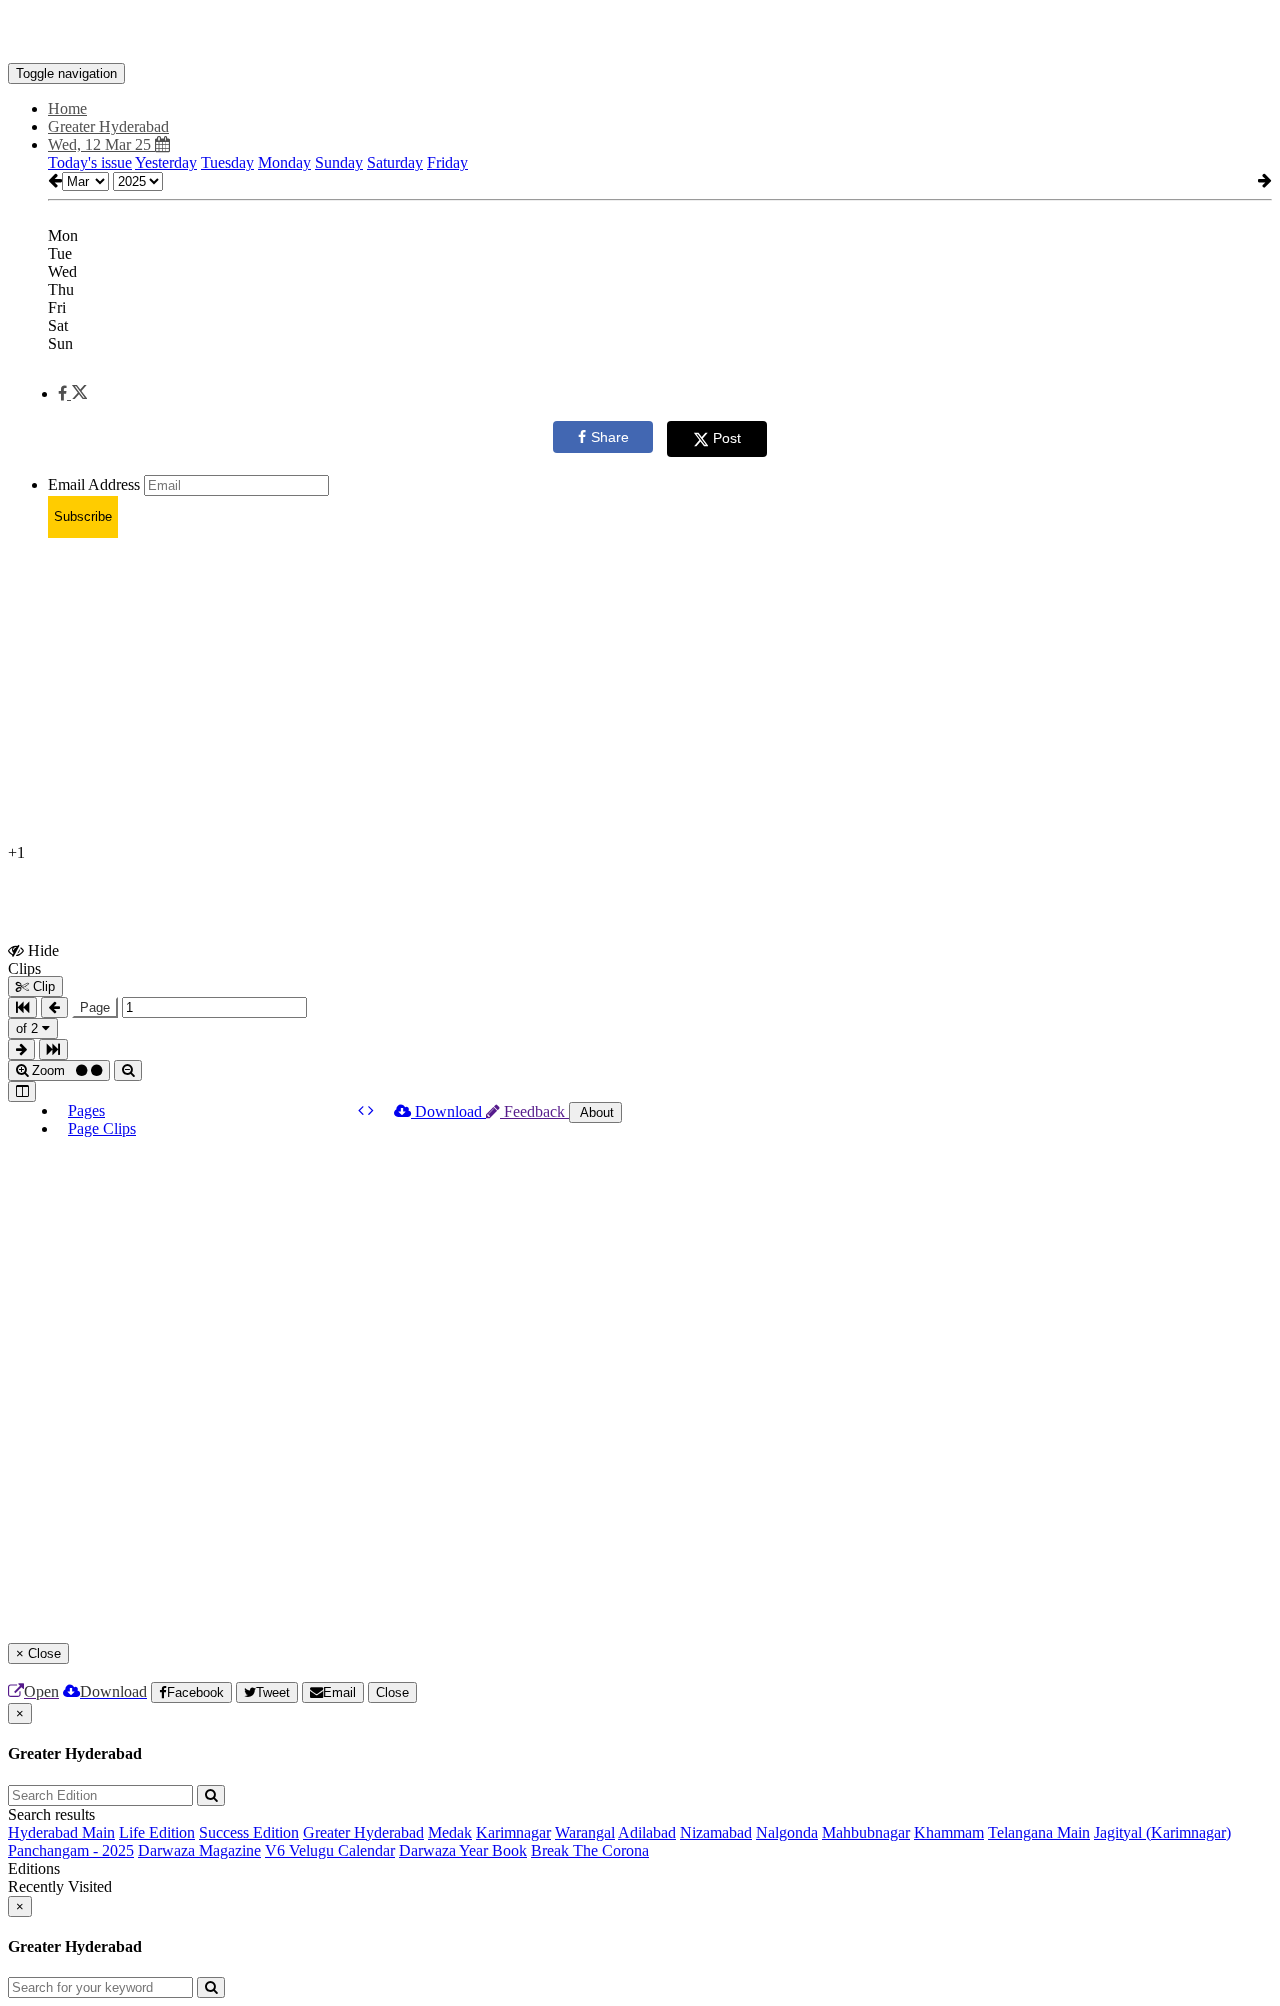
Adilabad (647, 1832)
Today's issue (90, 162)
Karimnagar (513, 1832)
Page (95, 1007)
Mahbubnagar (866, 1832)
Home (67, 108)
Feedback (534, 1111)
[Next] (371, 1110)
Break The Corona (590, 1850)
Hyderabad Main (61, 1832)
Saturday (395, 162)
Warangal (585, 1832)
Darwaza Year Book (463, 1850)
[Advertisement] (608, 694)
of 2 (29, 1028)
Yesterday (166, 162)
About (595, 1112)
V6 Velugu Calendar (330, 1850)
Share (610, 437)
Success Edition (249, 1832)
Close (392, 1692)
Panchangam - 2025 (71, 1850)
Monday (284, 162)
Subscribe (83, 516)
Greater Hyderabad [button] (108, 126)
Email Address (94, 484)
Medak (450, 1832)
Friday (447, 162)
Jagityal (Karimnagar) (1162, 1832)
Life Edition (157, 1832)
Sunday (339, 162)
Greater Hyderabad (363, 1832)
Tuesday (227, 162)
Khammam (949, 1832)
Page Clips (102, 1128)
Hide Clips (33, 959)
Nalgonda (787, 1832)
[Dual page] (22, 1091)
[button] (72, 393)
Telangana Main (1039, 1832)
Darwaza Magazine (199, 1850)
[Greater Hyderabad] (640, 33)
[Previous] (363, 1110)
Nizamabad (716, 1832)
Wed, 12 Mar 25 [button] (101, 144)
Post (727, 438)
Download (448, 1111)
